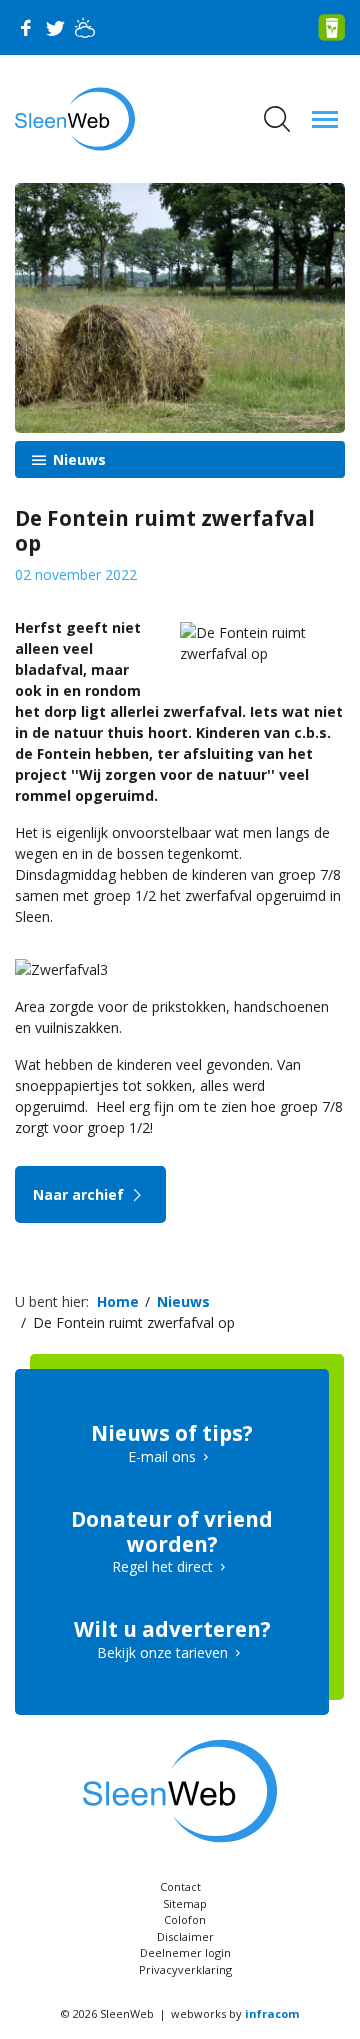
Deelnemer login (185, 1952)
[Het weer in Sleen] (85, 28)
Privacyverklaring (185, 1969)
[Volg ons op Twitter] (55, 28)
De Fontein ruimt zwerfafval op (134, 1322)
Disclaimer (185, 1936)
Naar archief (80, 1194)
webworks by (235, 2013)
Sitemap (185, 1903)
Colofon (185, 1919)
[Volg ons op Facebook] (25, 28)
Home (118, 1301)
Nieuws (77, 459)
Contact (180, 1886)
